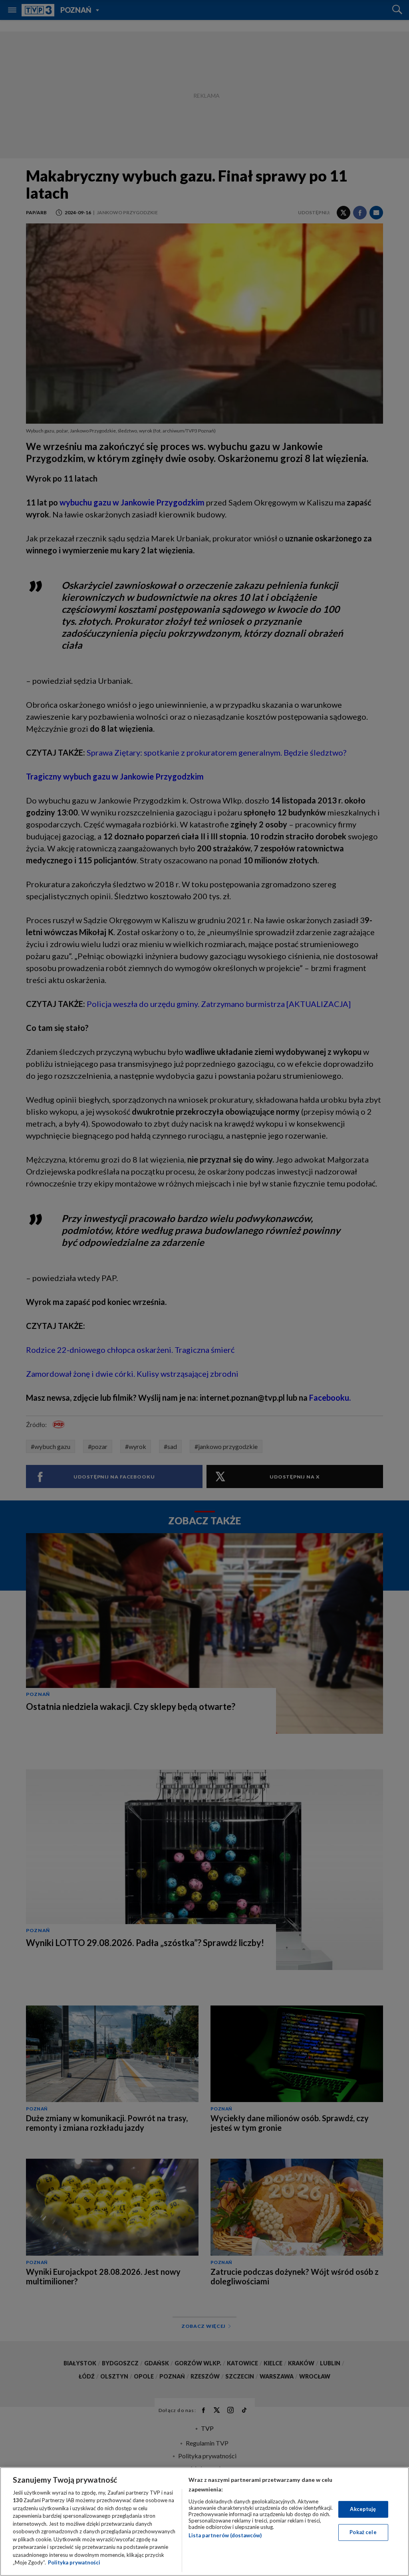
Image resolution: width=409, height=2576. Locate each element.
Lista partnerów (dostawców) (225, 2535)
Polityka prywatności (74, 2562)
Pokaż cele (363, 2532)
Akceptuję (363, 2509)
